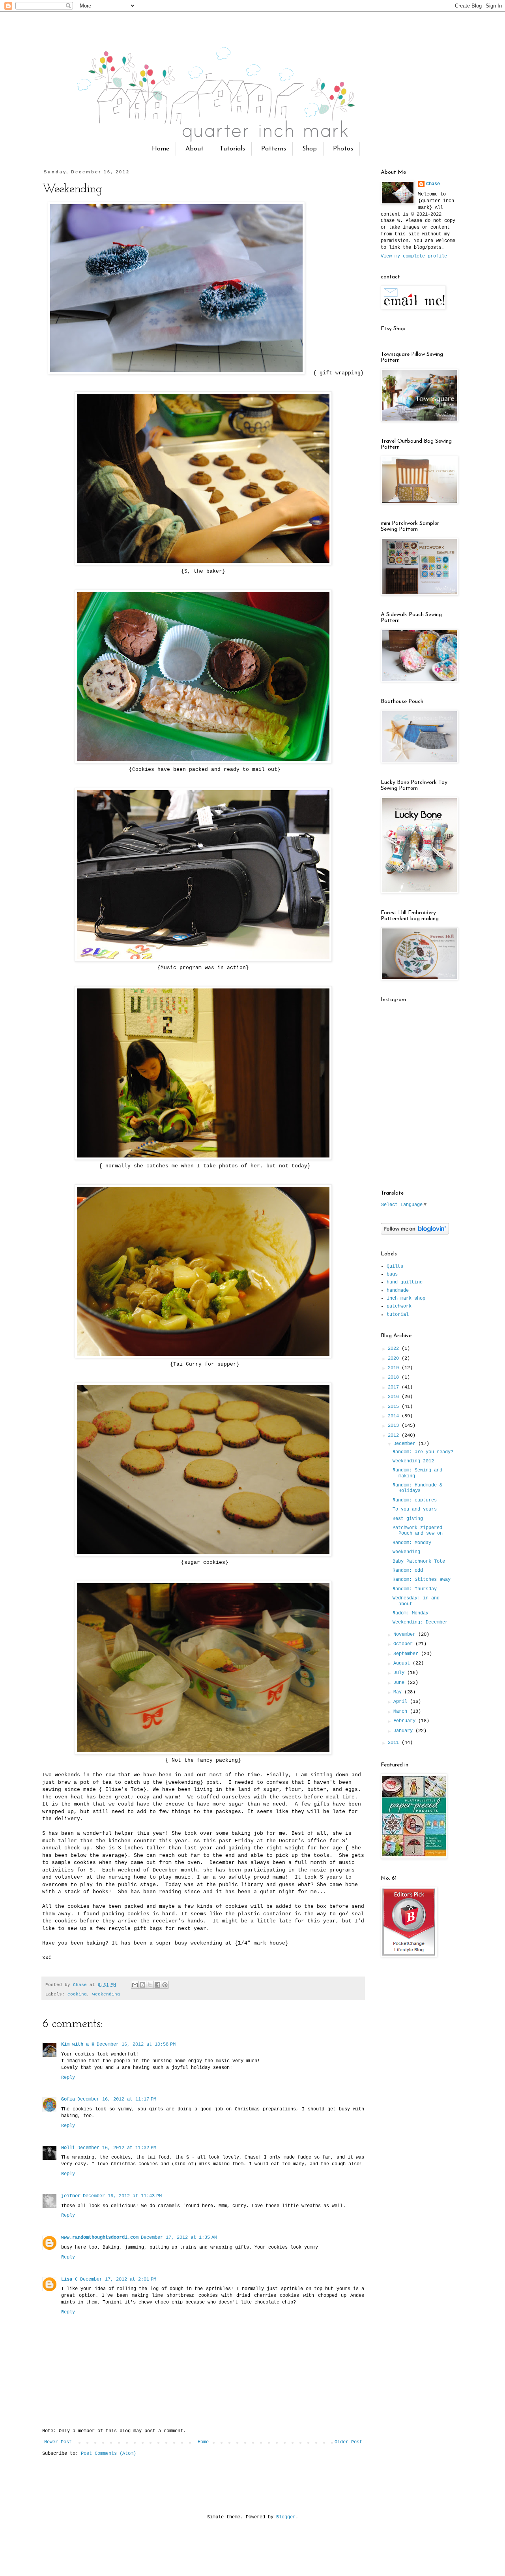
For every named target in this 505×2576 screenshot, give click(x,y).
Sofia (68, 2099)
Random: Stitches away (422, 1580)
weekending (106, 1994)
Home (161, 149)
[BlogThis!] (142, 1985)
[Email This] (135, 1985)
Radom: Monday (411, 1613)
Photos (343, 149)
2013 (395, 1426)
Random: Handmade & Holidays (417, 1488)
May (399, 1692)
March (402, 1712)
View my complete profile (414, 256)
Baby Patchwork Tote (419, 1561)
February (406, 1721)
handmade (398, 1291)
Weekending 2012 (413, 1461)
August (403, 1663)
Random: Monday (412, 1543)
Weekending (406, 1552)
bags (392, 1274)
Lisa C (69, 2279)
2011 (395, 1743)
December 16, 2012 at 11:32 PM (117, 2148)
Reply (68, 2078)
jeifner (71, 2196)
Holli (68, 2148)
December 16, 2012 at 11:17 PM (117, 2099)
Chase (433, 184)
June (400, 1683)
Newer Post (58, 2442)
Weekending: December (420, 1622)
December (406, 1444)
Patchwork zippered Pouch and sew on (418, 1531)
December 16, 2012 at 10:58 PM (136, 2044)
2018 (395, 1377)
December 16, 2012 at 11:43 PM (122, 2196)
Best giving (408, 1519)
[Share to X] (150, 1985)
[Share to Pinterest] (165, 1985)
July (400, 1673)
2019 (395, 1368)
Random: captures (415, 1500)
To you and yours (415, 1509)
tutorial (398, 1315)
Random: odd (408, 1571)
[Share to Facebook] (157, 1985)
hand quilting (405, 1282)
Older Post (348, 2442)
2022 (395, 1349)
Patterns (274, 149)
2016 (395, 1397)
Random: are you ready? (423, 1452)
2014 (395, 1416)
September (407, 1654)
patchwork (399, 1306)
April (402, 1702)
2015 (395, 1407)
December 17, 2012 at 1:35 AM (179, 2238)
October (404, 1644)
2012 (395, 1435)
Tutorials (232, 149)
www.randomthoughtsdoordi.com (100, 2238)
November (406, 1635)
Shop (310, 149)
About (195, 149)
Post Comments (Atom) (108, 2454)
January (404, 1731)
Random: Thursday (415, 1589)
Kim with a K (78, 2044)
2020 (395, 1358)
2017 (395, 1387)
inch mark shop (406, 1298)
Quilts (395, 1266)
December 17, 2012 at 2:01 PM (118, 2279)
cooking (77, 1994)
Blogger (286, 2517)
